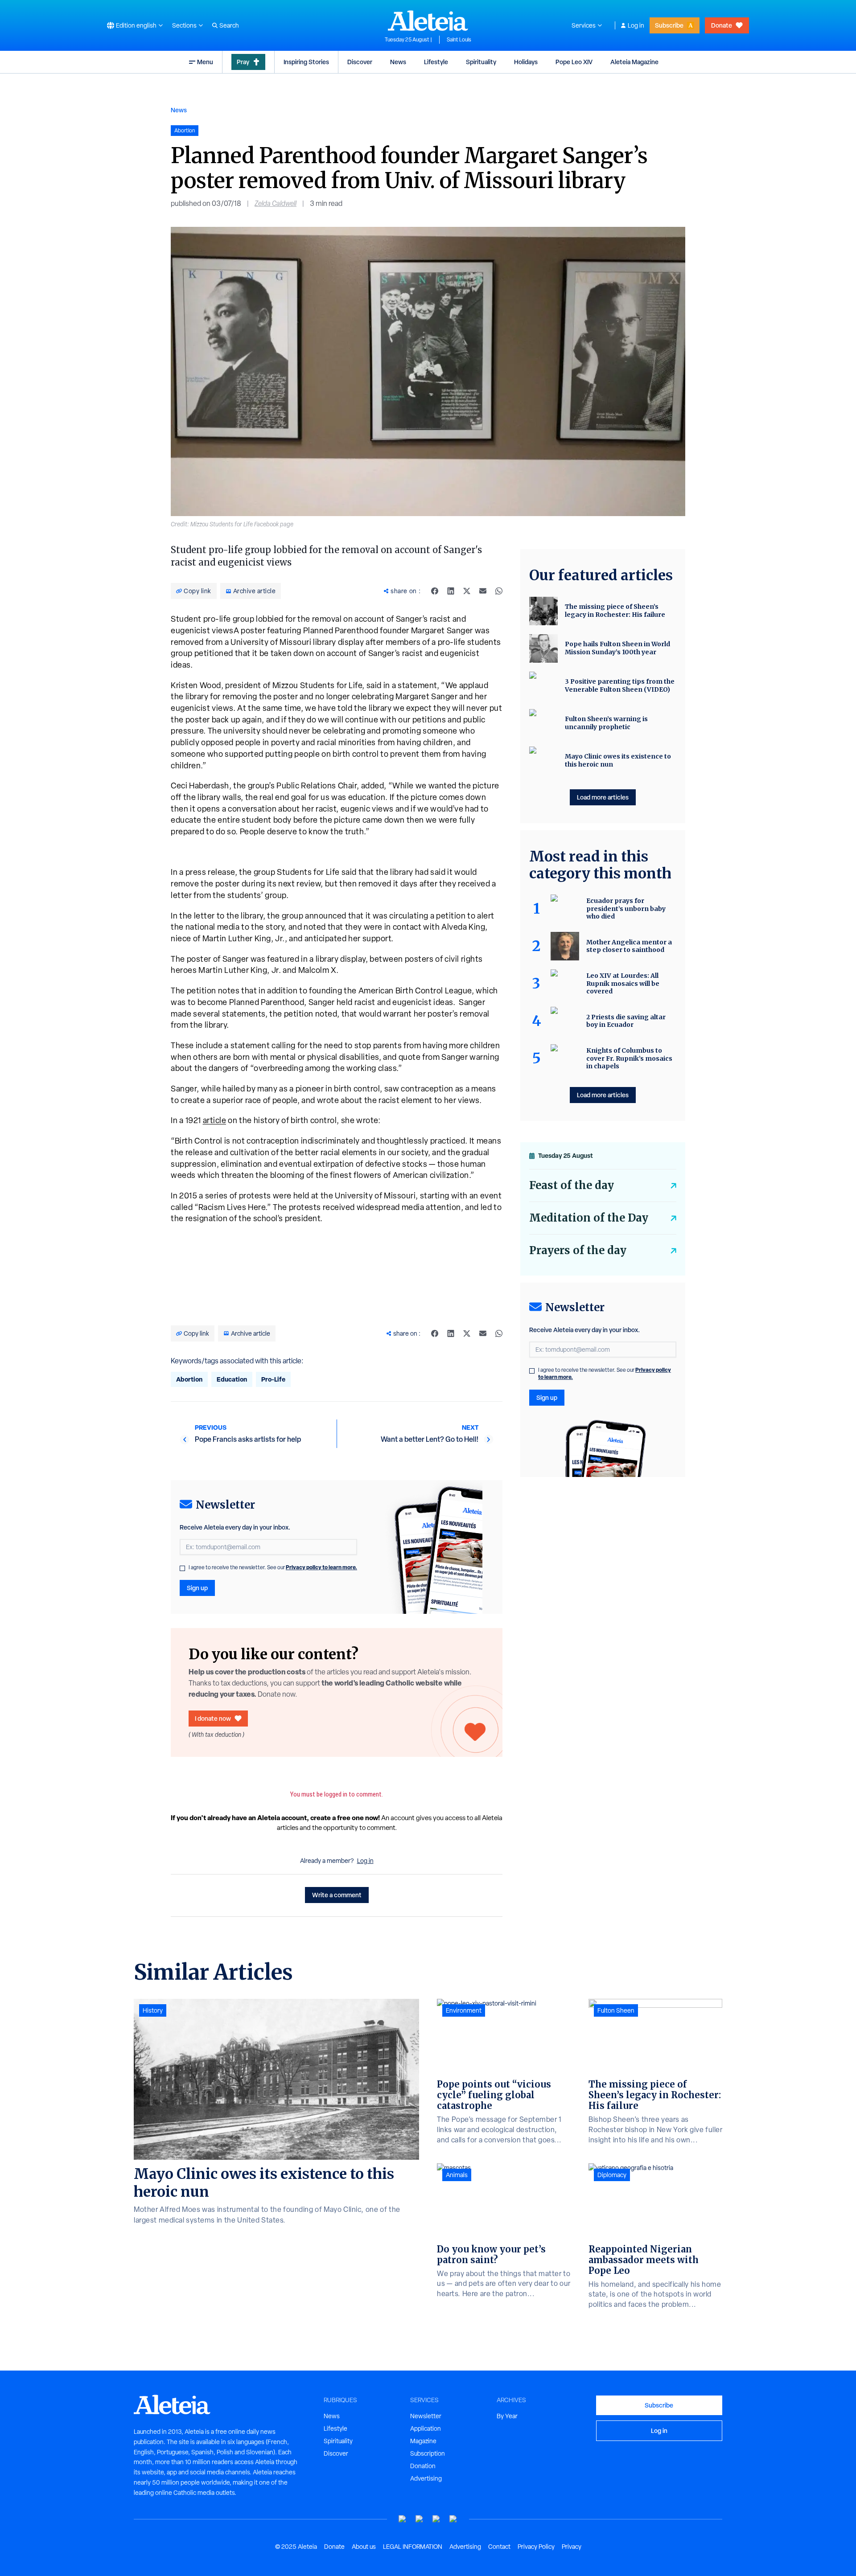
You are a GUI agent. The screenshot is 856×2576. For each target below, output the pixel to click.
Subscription (428, 2453)
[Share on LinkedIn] (451, 591)
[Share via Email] (483, 591)
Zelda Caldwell (276, 203)
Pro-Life (273, 1379)
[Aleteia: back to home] (428, 21)
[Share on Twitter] (467, 591)
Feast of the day (572, 1185)
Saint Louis (459, 40)
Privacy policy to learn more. (321, 1567)
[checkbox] (182, 1568)
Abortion (189, 1379)
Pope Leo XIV (574, 62)
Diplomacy (612, 2175)
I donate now (213, 1718)
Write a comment (337, 1895)
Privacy (572, 2547)
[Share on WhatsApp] (499, 591)
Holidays (526, 62)
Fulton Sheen (616, 2010)
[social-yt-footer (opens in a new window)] (403, 2519)
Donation (423, 2466)
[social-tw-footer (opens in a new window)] (436, 2519)
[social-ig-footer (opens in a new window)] (453, 2519)
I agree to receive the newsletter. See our (273, 1567)
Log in (636, 25)
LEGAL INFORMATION (413, 2547)
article (215, 1120)
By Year (507, 2416)
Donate (722, 25)
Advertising (426, 2478)
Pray (243, 62)
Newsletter (426, 2416)
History (153, 2010)
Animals (457, 2175)
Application (426, 2428)
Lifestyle (436, 62)
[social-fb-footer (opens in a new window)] (420, 2519)
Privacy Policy (536, 2547)
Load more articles (603, 797)
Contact (499, 2547)
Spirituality (481, 62)
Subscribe (669, 25)
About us (364, 2547)
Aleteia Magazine (634, 62)
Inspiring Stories (306, 62)
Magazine (423, 2441)
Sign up (197, 1588)
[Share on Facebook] (435, 591)
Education (232, 1379)
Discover (360, 62)
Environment (464, 2010)
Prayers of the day (578, 1250)
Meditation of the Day (589, 1218)
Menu (205, 62)
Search (229, 25)
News (398, 62)
